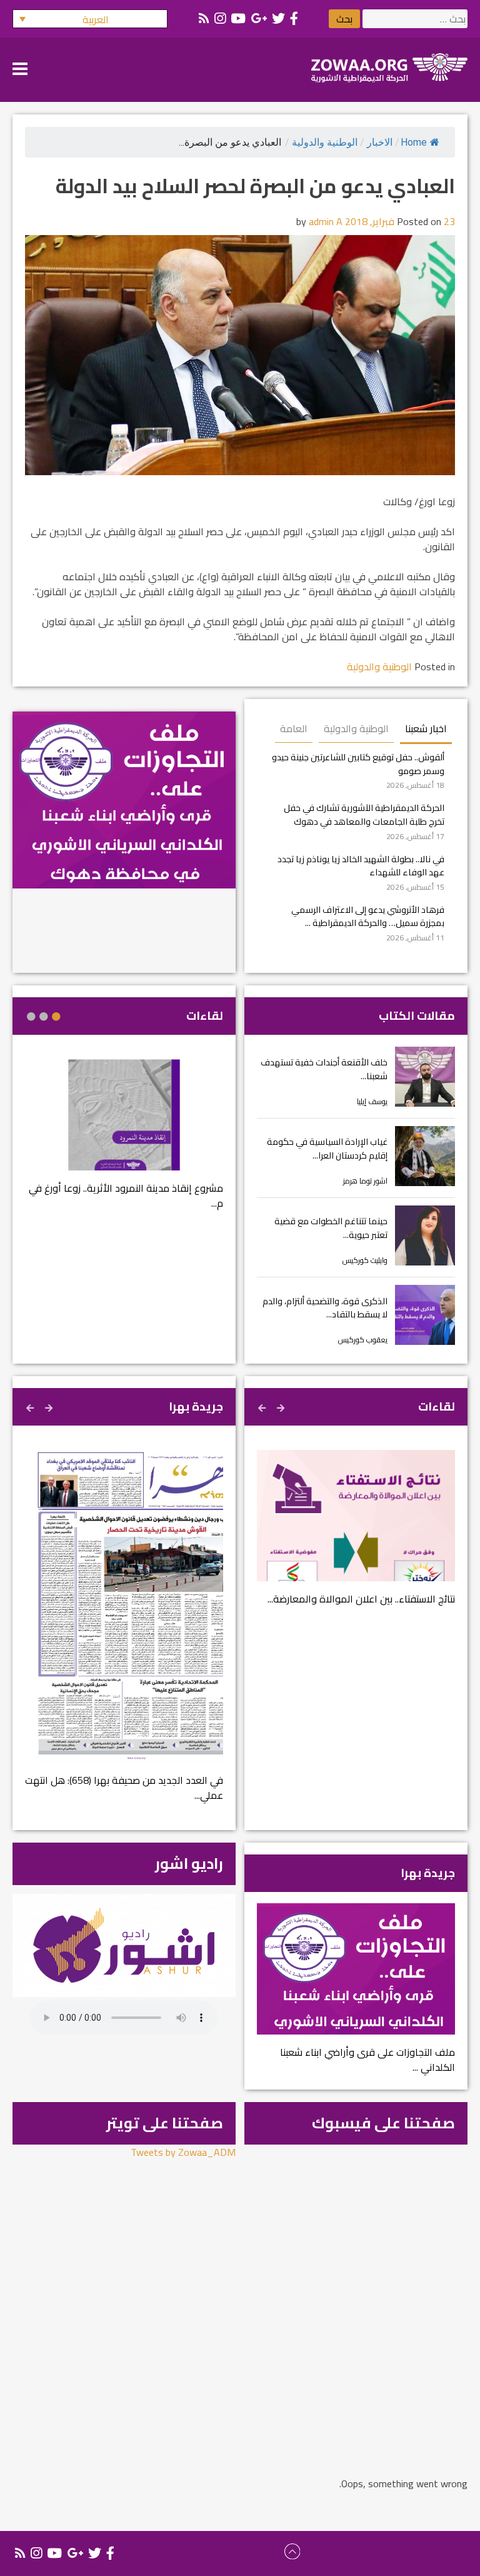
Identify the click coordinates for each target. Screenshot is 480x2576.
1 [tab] (56, 1017)
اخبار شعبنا (426, 728)
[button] (90, 19)
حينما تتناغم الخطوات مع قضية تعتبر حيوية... (331, 1228)
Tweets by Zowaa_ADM (183, 2152)
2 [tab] (44, 1017)
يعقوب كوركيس (363, 1340)
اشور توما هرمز (365, 1181)
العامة (294, 728)
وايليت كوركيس (365, 1260)
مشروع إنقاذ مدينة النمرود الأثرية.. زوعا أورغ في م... (126, 1195)
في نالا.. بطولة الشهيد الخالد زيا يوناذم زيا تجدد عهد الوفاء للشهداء (361, 866)
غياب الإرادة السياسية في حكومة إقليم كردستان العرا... (327, 1148)
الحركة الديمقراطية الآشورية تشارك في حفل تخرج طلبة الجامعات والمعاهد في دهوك (364, 814)
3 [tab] (31, 1017)
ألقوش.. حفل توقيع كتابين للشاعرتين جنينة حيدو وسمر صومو (358, 764)
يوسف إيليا (372, 1101)
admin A (326, 221)
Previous (282, 1406)
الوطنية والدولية (325, 142)
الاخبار (380, 142)
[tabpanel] (124, 1142)
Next (263, 1406)
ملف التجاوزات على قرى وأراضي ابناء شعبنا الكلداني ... (367, 2060)
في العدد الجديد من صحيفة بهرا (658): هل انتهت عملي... (124, 1788)
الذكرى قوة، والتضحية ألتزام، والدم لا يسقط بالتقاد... (325, 1308)
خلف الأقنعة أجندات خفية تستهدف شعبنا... (324, 1069)
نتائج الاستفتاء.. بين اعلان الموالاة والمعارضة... (361, 1599)
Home (414, 142)
